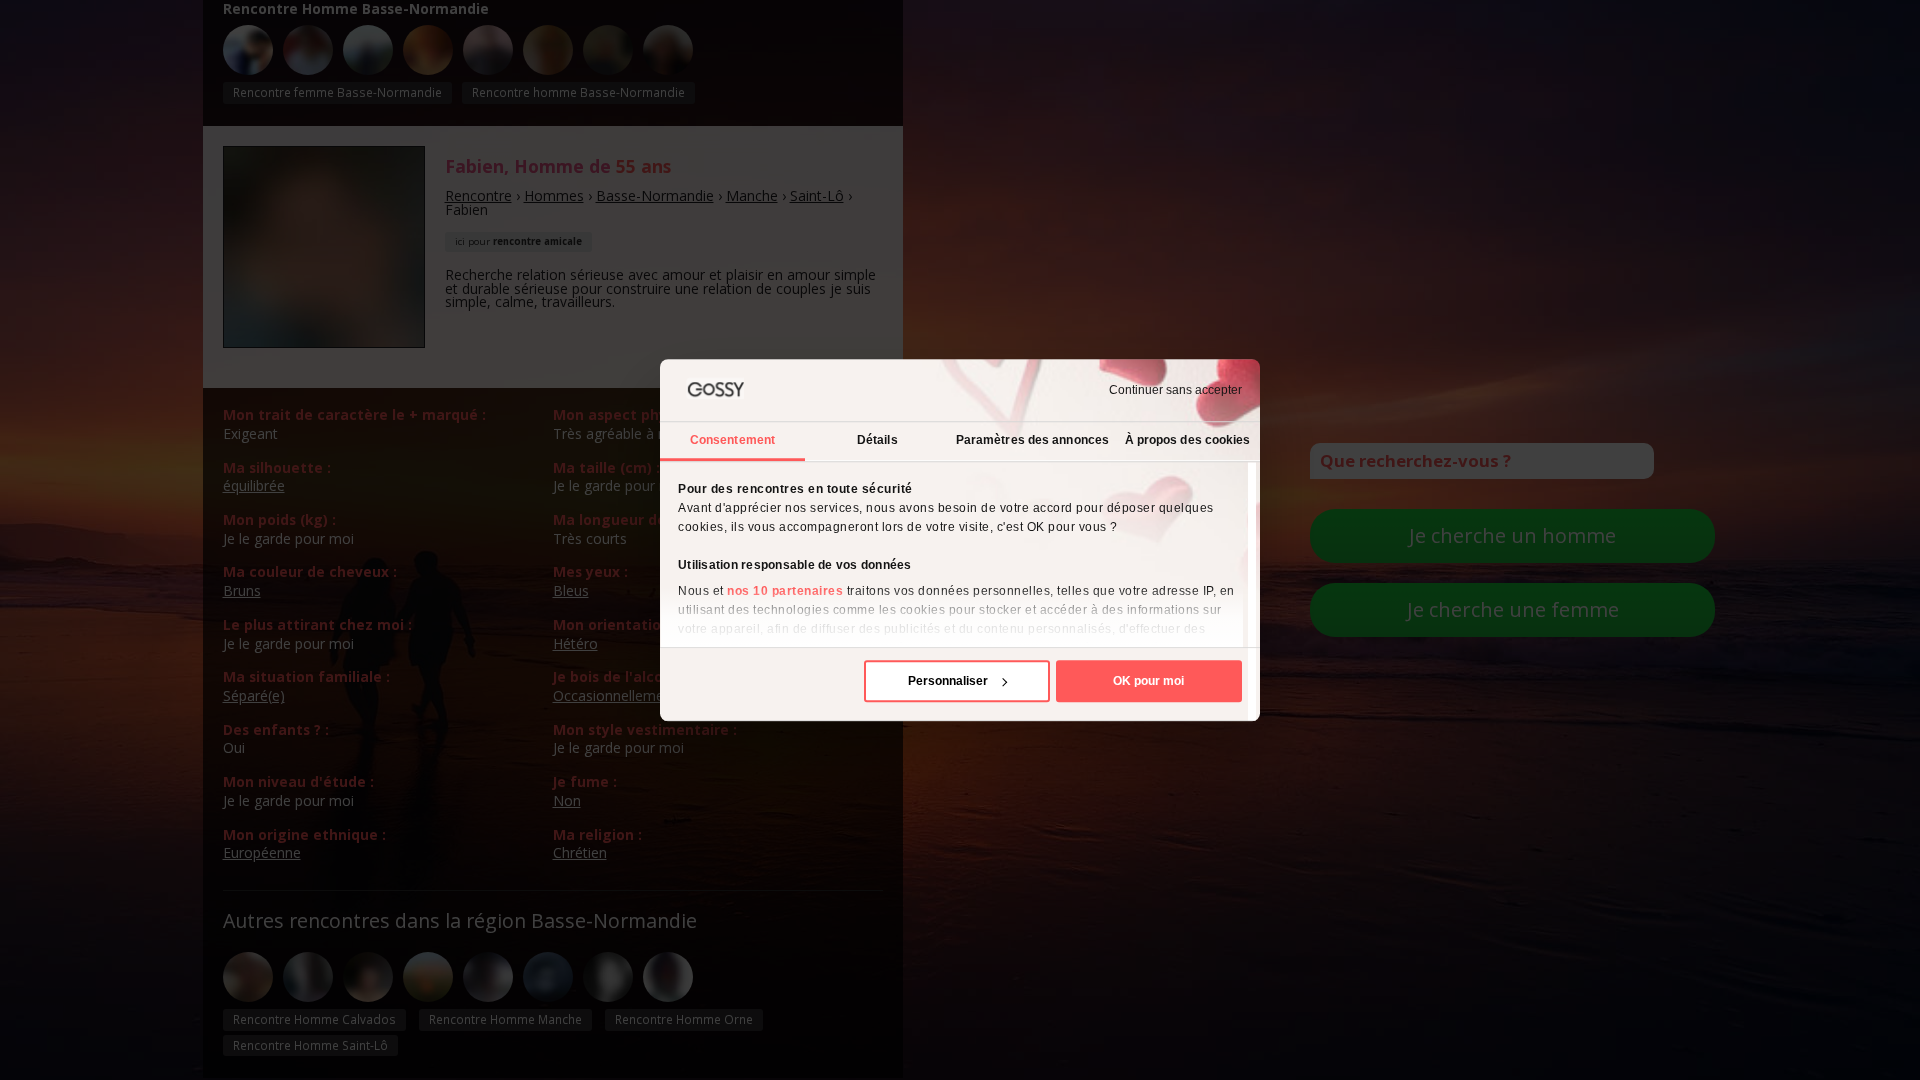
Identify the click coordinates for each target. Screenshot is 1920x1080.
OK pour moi (1148, 681)
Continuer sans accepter (1175, 390)
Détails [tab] (877, 440)
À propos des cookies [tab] (1188, 440)
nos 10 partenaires (785, 591)
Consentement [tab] (732, 440)
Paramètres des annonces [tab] (1032, 440)
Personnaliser (948, 681)
